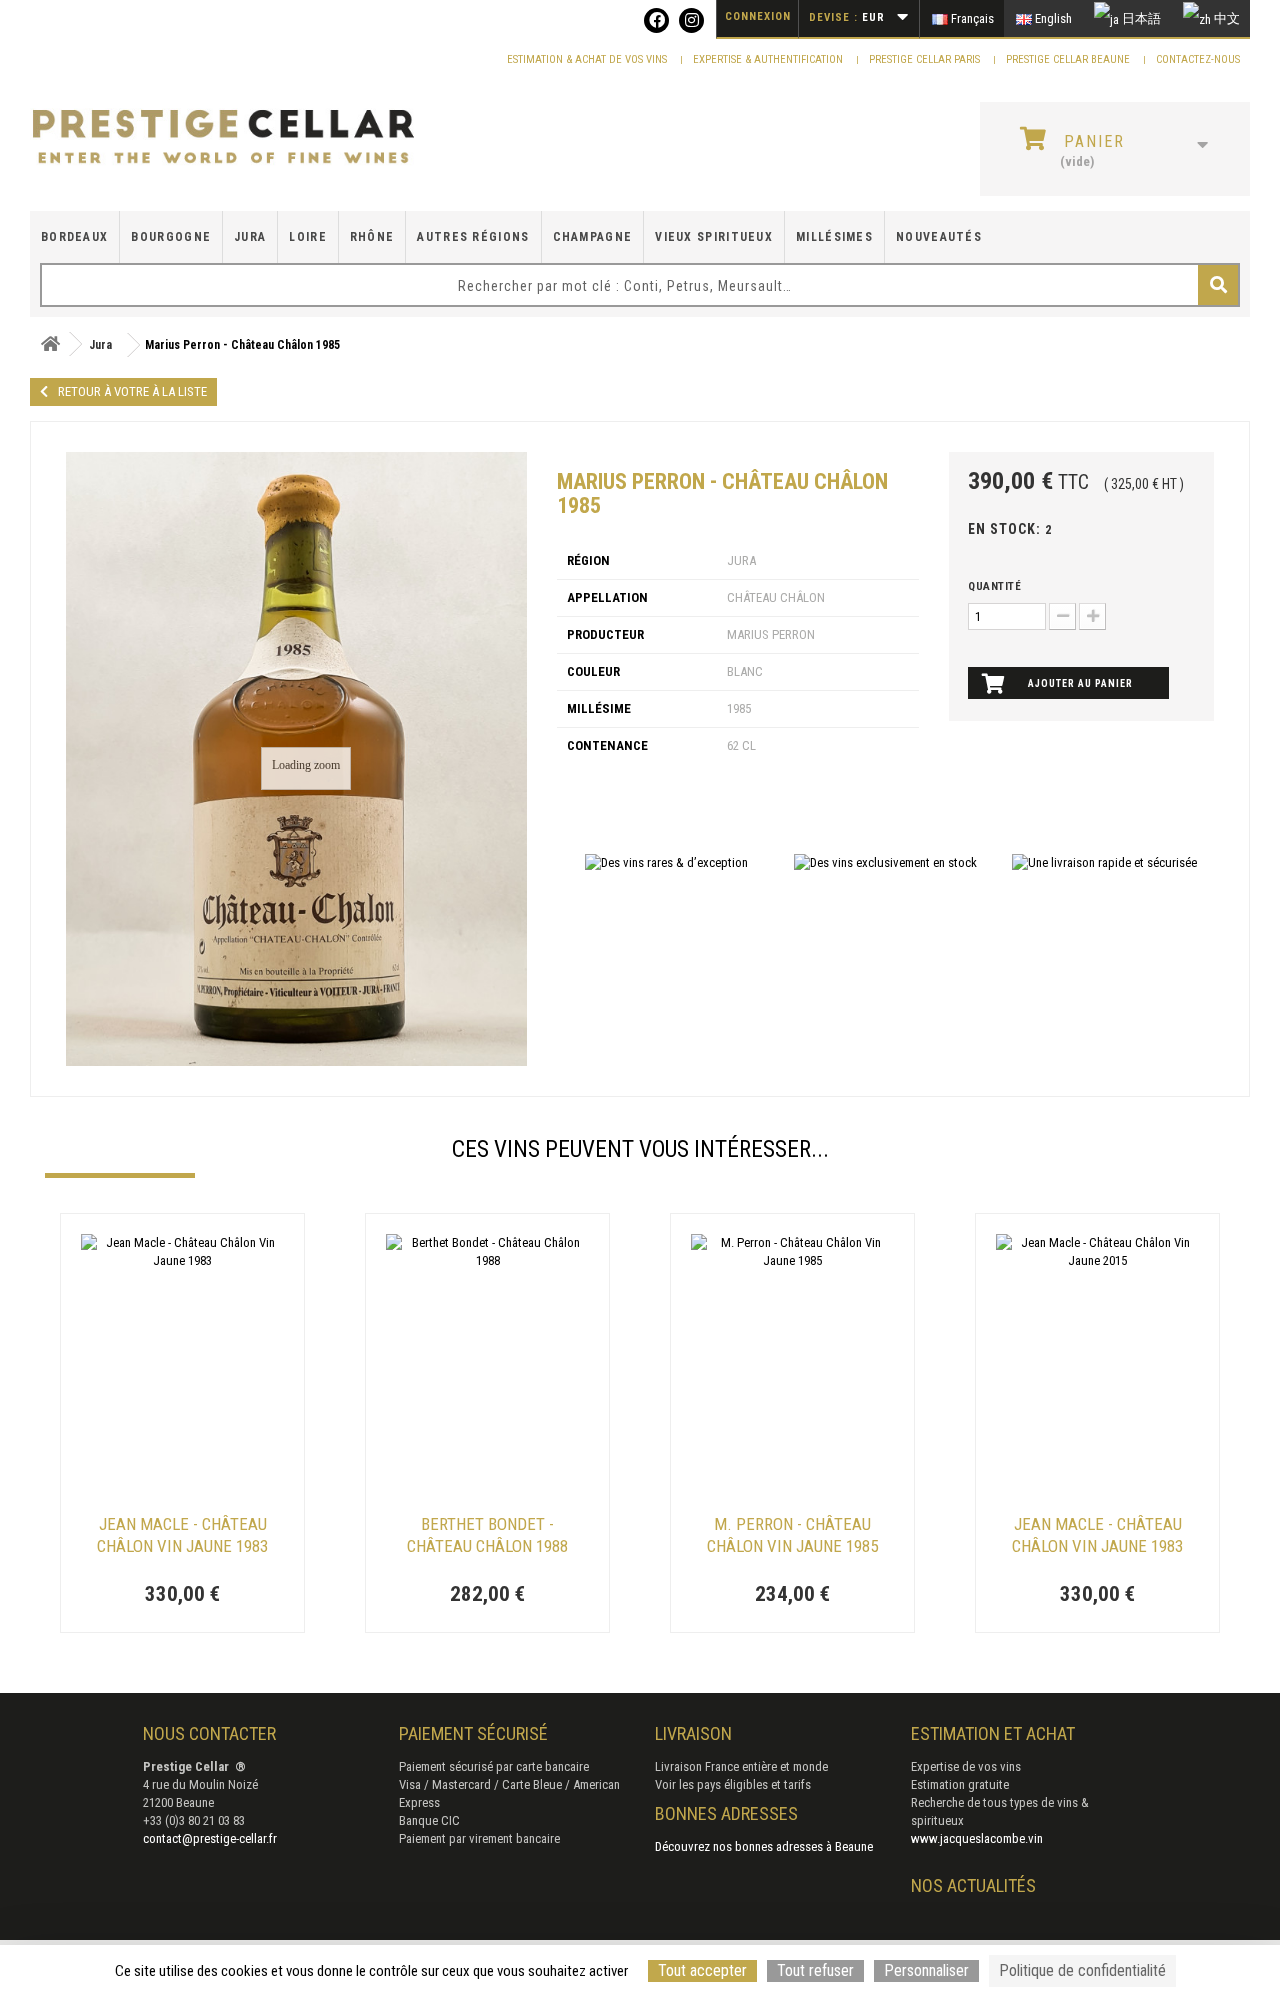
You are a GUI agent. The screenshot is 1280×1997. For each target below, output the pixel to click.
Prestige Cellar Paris (926, 59)
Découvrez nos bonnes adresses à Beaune (764, 1846)
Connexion (758, 16)
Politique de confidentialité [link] (1082, 1970)
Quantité (994, 586)
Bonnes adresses (726, 1813)
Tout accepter (702, 1970)
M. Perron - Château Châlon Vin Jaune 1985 (792, 1535)
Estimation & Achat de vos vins (588, 59)
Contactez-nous (1198, 59)
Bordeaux (74, 237)
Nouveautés (939, 237)
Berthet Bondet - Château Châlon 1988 (487, 1535)
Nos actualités (973, 1885)
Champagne (593, 237)
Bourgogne (171, 237)
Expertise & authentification (769, 59)
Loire (308, 237)
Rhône (372, 237)
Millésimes (834, 237)
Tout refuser (815, 1970)
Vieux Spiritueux (714, 237)
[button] (55, 1425)
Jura (250, 237)
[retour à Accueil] (50, 344)
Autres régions (473, 237)
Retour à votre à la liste (132, 391)
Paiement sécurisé (473, 1733)
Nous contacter (209, 1733)
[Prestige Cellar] (223, 137)
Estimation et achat (993, 1733)
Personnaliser (926, 1970)
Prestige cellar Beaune (1069, 59)
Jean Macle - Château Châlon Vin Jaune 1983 (182, 1535)
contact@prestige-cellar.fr (210, 1838)
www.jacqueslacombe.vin (977, 1838)
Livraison (693, 1733)
